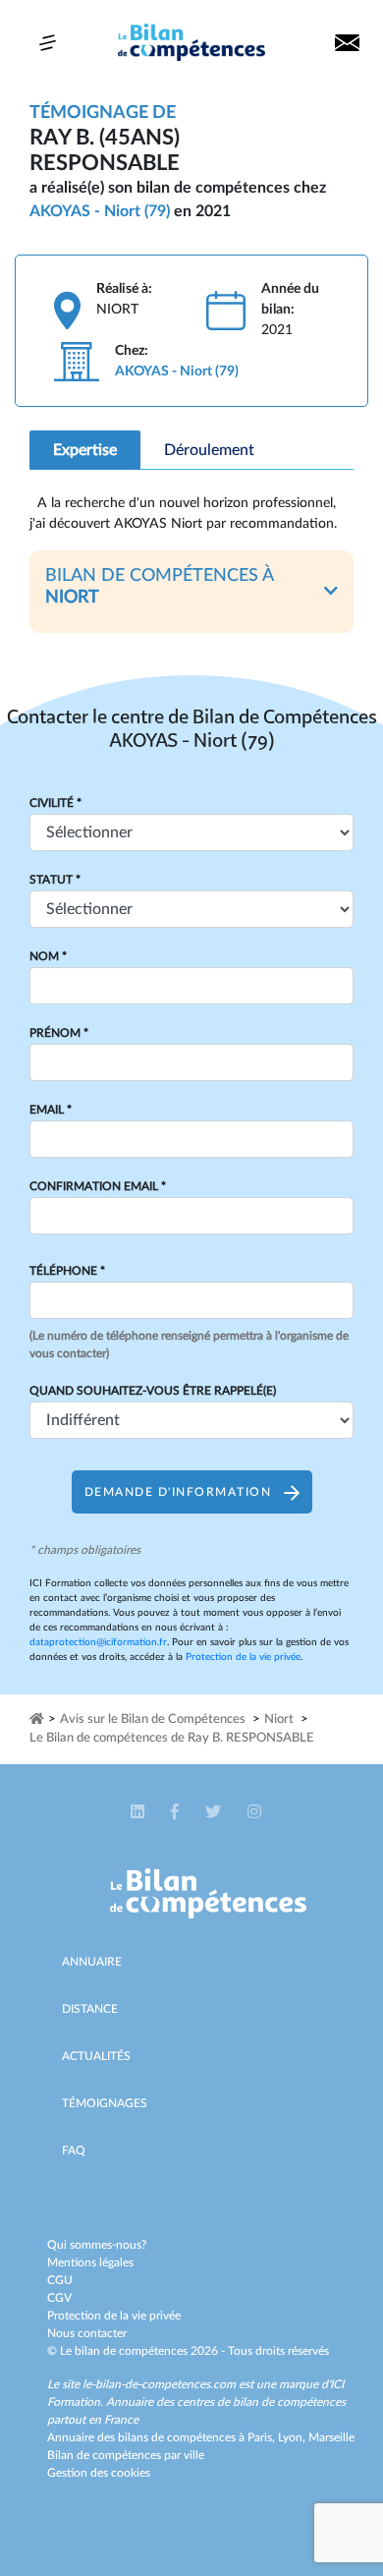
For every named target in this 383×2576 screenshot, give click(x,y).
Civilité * (55, 803)
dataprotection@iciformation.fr (98, 1642)
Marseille (331, 2437)
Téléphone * (67, 1271)
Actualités (96, 2056)
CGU (60, 2280)
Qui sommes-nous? (97, 2245)
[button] (191, 591)
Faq (74, 2150)
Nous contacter (87, 2333)
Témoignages (105, 2103)
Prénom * (59, 1033)
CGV (59, 2298)
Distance (90, 2009)
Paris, (263, 2437)
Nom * (48, 956)
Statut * (55, 880)
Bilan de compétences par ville (126, 2455)
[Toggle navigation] (48, 43)
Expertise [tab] (85, 450)
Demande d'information (180, 1492)
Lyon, (293, 2437)
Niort (279, 1719)
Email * (51, 1110)
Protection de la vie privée (243, 1657)
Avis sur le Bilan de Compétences (153, 1719)
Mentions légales (90, 2262)
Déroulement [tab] (209, 450)
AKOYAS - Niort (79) (100, 211)
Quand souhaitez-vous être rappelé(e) (153, 1391)
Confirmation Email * (98, 1186)
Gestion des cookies (99, 2473)
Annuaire (92, 1962)
